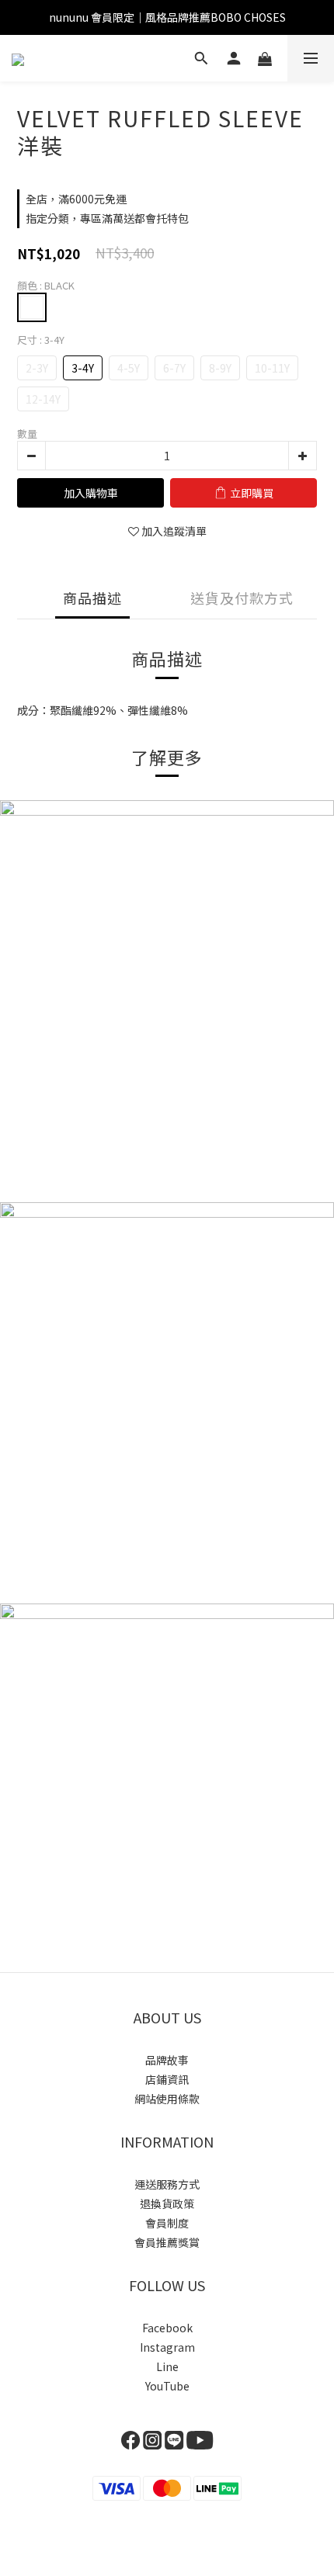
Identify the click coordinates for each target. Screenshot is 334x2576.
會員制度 (167, 2223)
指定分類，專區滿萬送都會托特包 (107, 218)
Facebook (167, 2328)
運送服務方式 (167, 2184)
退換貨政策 (167, 2203)
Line (167, 2366)
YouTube (167, 2386)
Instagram (167, 2347)
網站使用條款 (167, 2099)
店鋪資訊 (167, 2079)
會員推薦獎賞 (167, 2242)
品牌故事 (167, 2060)
